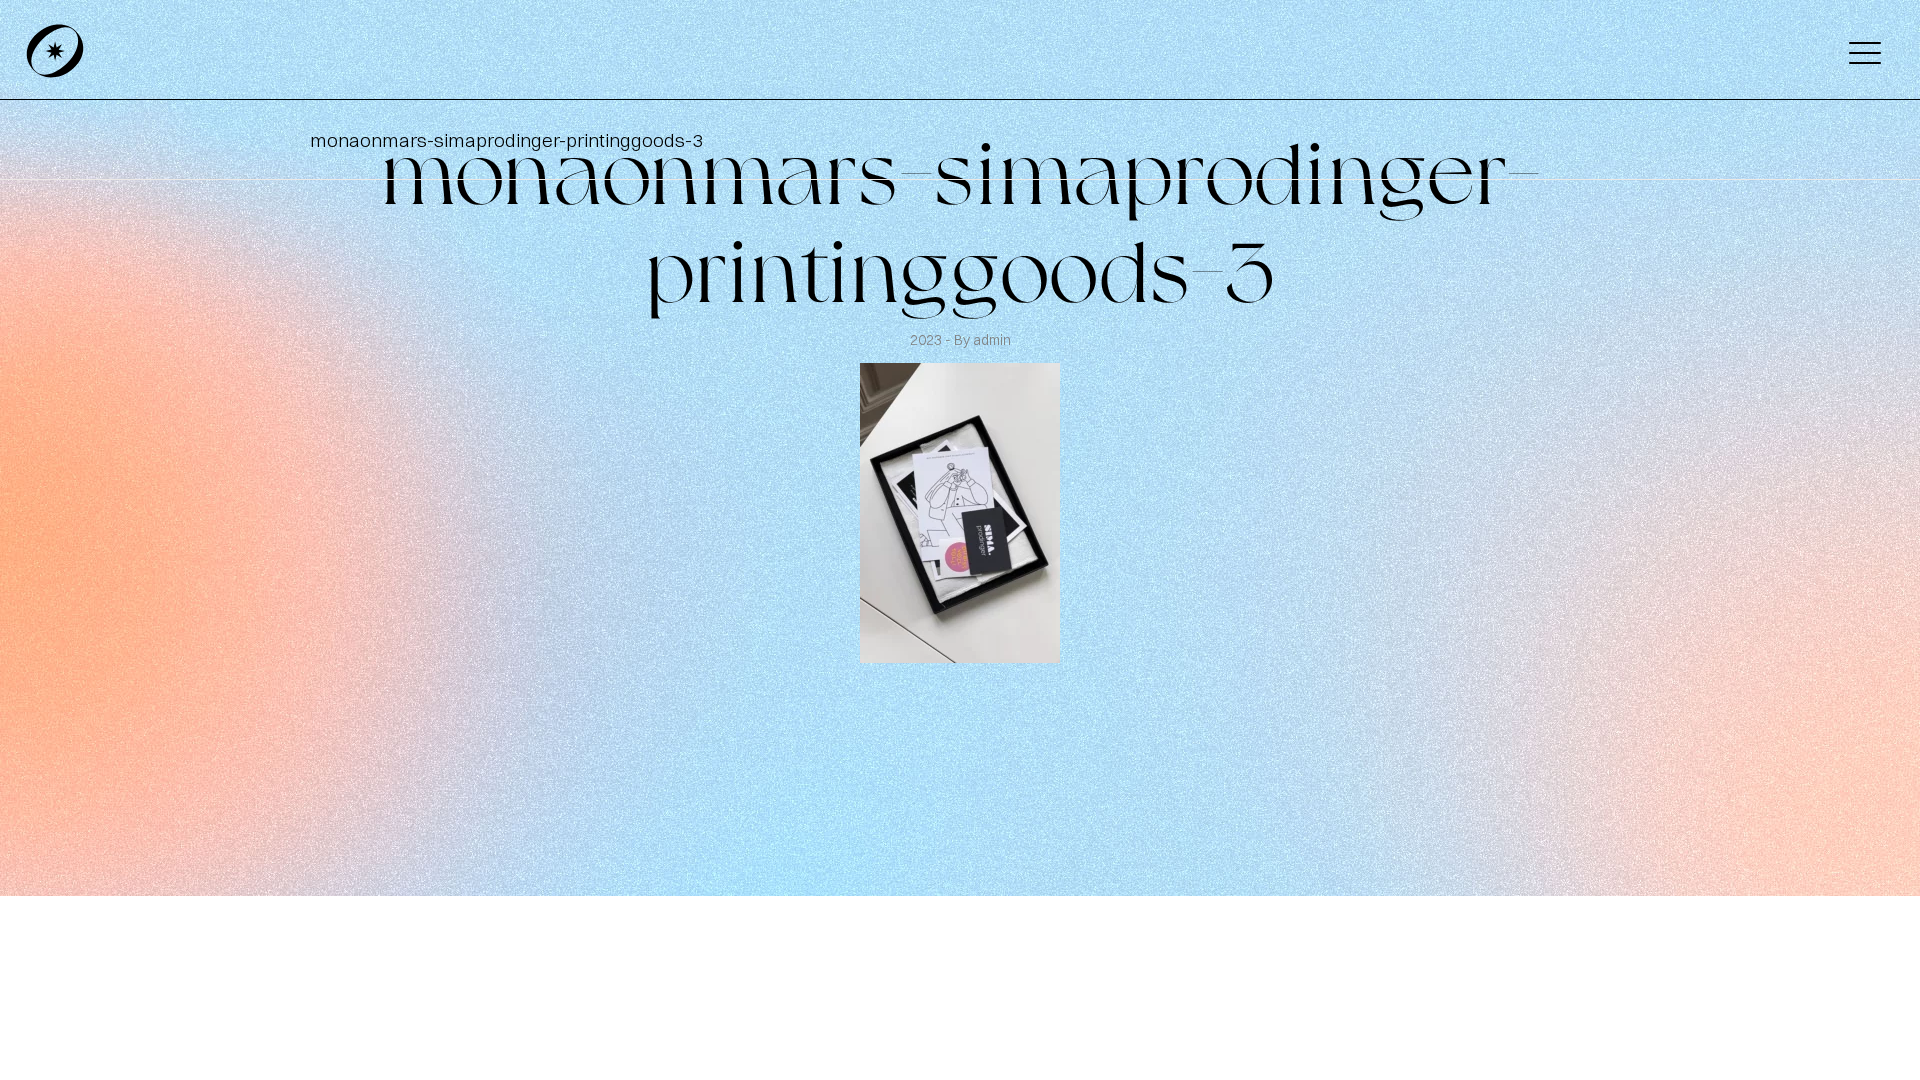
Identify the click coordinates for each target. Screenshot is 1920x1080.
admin (992, 340)
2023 (927, 340)
